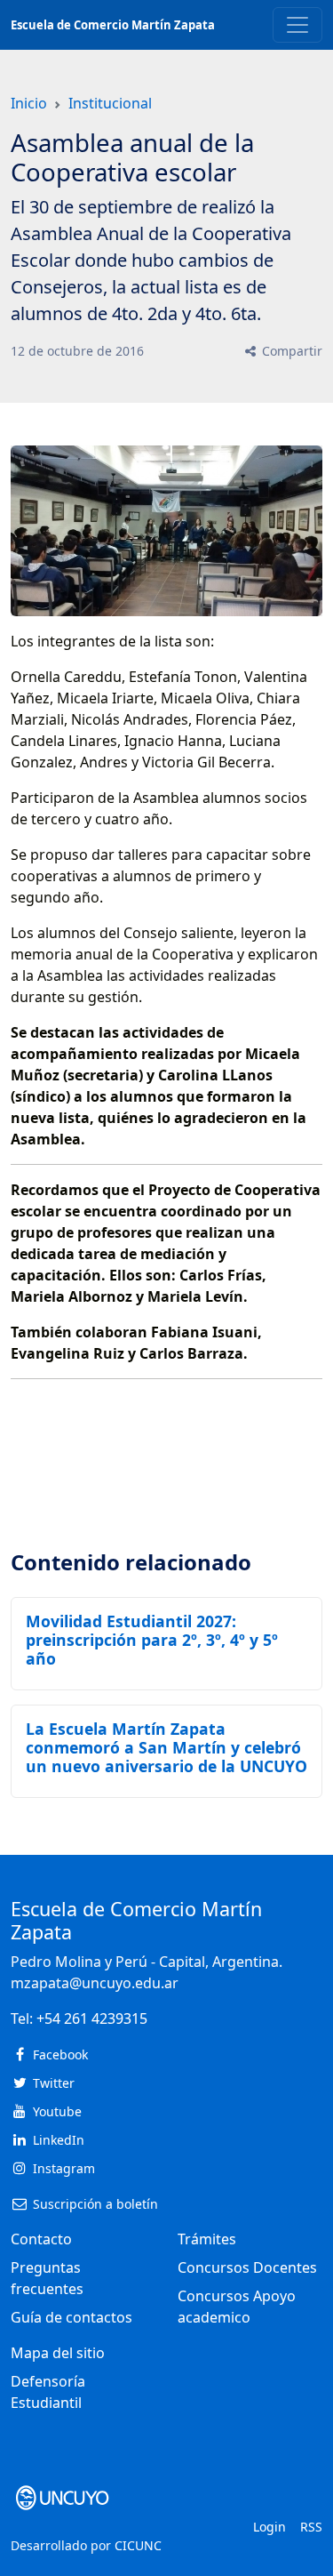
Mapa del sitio (58, 2353)
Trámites (207, 2239)
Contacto (41, 2239)
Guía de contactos (71, 2317)
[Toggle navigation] (297, 25)
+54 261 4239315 (92, 2018)
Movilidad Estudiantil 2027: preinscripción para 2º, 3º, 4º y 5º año (152, 1640)
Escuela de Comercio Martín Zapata (113, 25)
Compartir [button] (290, 351)
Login (270, 2527)
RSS (311, 2527)
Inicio (29, 103)
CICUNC (138, 2545)
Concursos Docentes (247, 2267)
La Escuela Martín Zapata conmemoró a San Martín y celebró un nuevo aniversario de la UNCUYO (166, 1747)
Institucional (110, 103)
